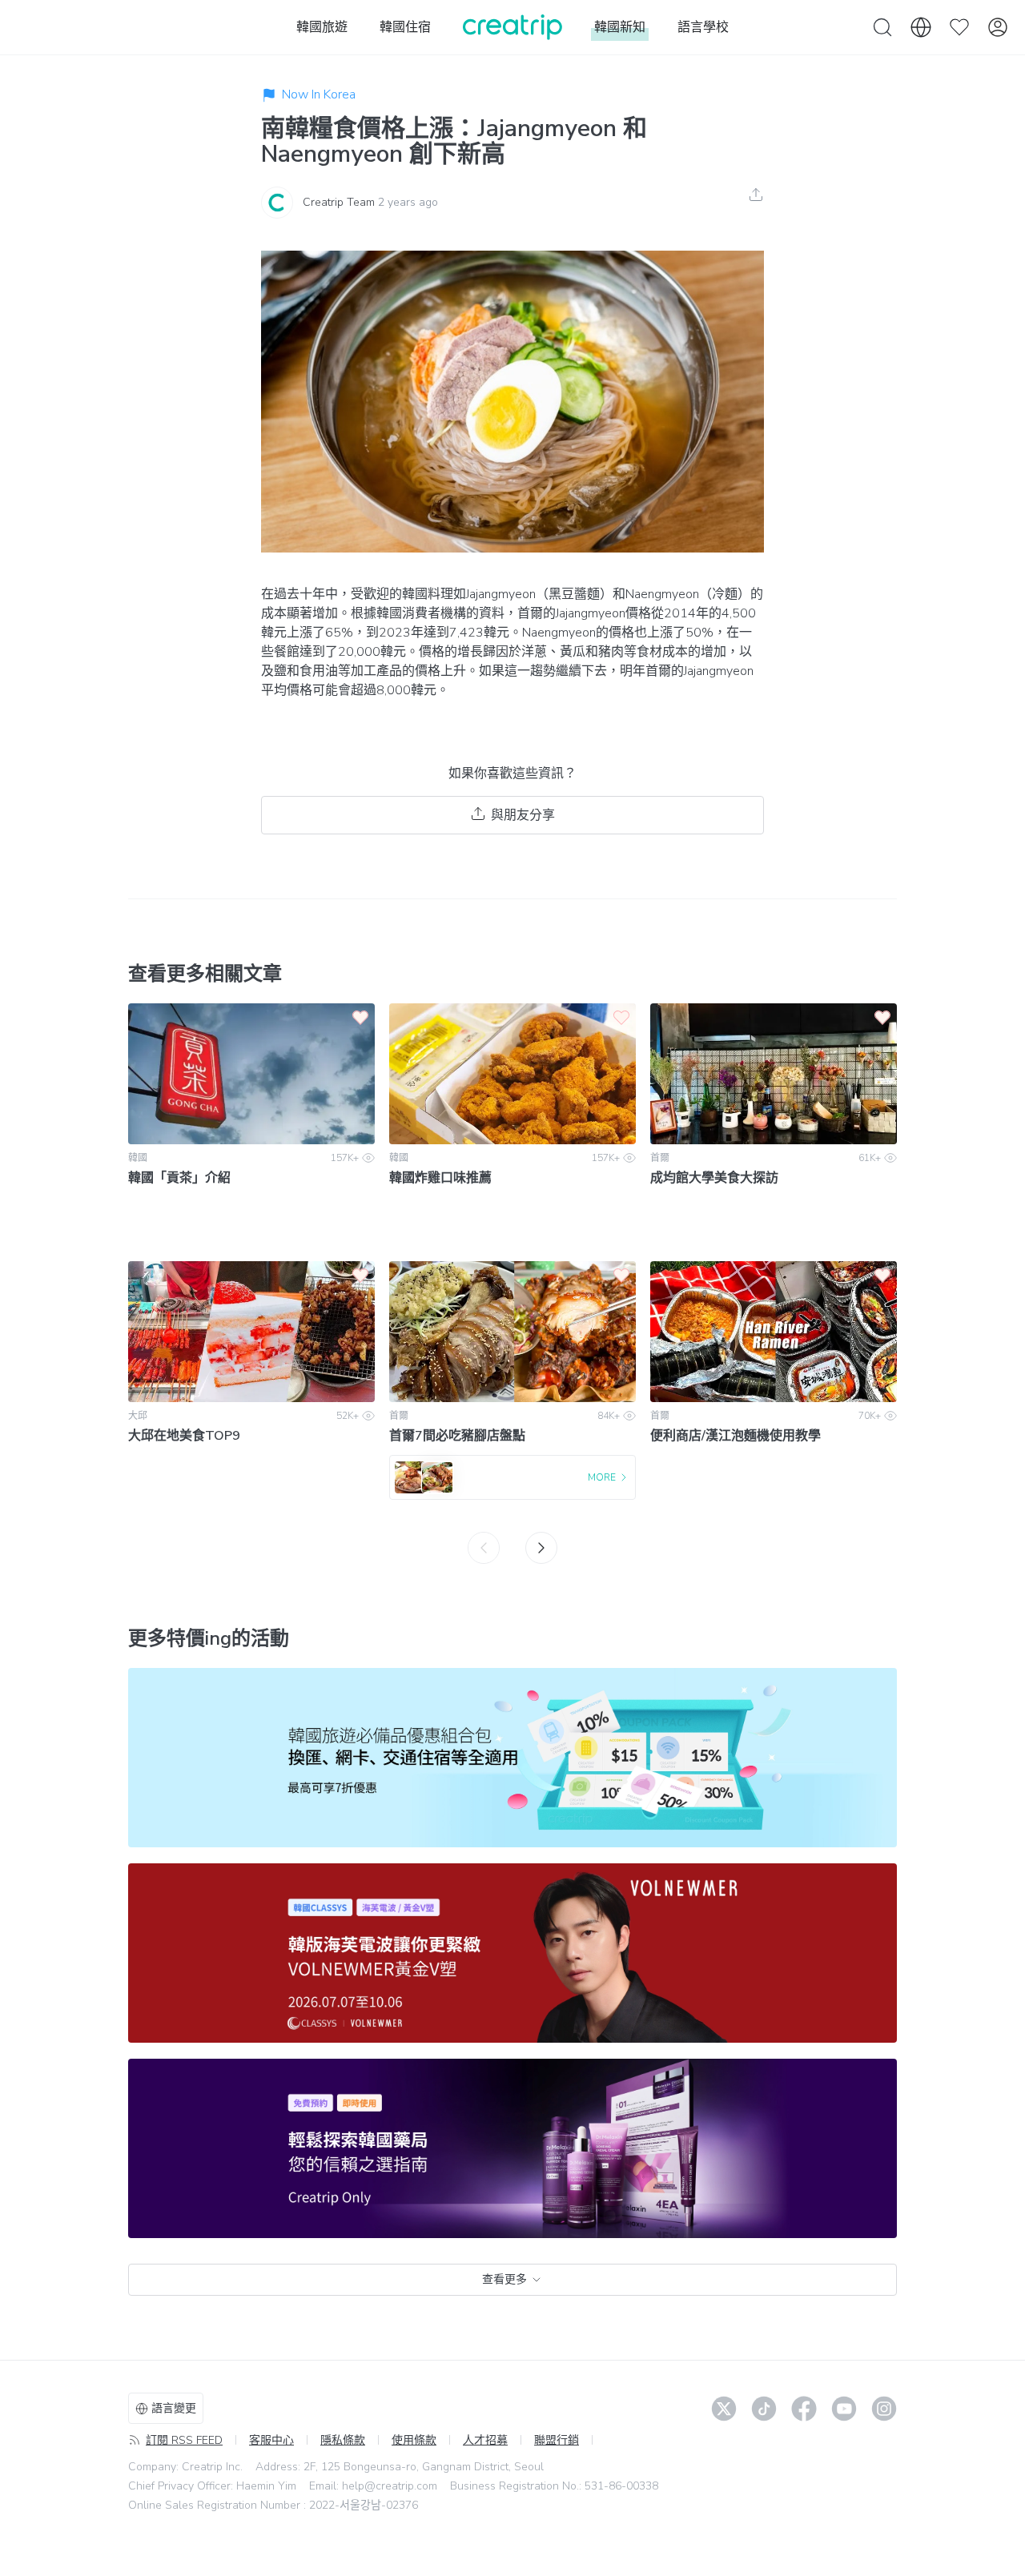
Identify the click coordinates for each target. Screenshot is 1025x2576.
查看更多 (504, 2279)
